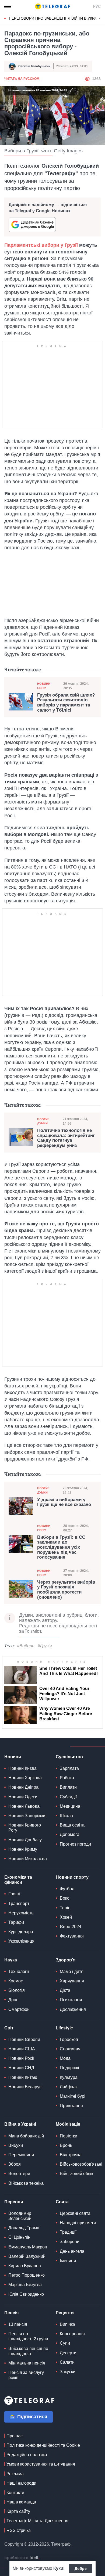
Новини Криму (23, 1849)
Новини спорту (72, 1877)
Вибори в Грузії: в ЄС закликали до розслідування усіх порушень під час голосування (61, 1547)
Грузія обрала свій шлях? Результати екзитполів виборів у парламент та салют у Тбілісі (66, 703)
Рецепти (65, 2313)
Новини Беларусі (25, 2087)
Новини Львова (24, 1806)
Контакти (15, 2493)
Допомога (70, 1834)
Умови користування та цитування (41, 2464)
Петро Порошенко (27, 2275)
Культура (69, 2077)
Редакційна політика (27, 2455)
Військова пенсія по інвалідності (28, 2351)
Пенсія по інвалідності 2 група (28, 2336)
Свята (62, 2202)
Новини (13, 1757)
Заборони (70, 2242)
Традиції (68, 2232)
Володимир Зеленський (20, 2216)
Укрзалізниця (21, 1941)
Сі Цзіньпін (19, 2237)
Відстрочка (71, 2155)
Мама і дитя (72, 1972)
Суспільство (69, 1757)
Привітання (71, 2106)
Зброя (15, 2164)
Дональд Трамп (24, 2228)
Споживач (70, 2049)
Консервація (72, 2334)
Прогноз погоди (75, 1844)
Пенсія (11, 2313)
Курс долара (21, 1932)
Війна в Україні (20, 2124)
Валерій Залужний (27, 2256)
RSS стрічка (19, 2530)
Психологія (71, 2000)
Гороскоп (69, 2039)
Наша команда (21, 2502)
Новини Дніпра (23, 1787)
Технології (19, 1972)
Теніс (65, 1908)
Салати (67, 2362)
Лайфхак (69, 2087)
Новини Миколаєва (28, 1859)
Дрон (13, 2000)
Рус (97, 6)
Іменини (68, 2261)
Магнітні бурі (73, 2096)
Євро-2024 (71, 1927)
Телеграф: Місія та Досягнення (37, 2521)
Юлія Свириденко (26, 2294)
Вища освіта (72, 1825)
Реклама (15, 2474)
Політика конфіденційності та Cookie (43, 2445)
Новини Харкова (25, 1778)
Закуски (68, 2372)
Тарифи (16, 1922)
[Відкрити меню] (8, 6)
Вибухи (16, 2145)
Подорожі (69, 2068)
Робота (67, 1778)
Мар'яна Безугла (25, 2285)
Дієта (65, 1990)
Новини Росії (21, 2058)
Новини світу (44, 686)
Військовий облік (76, 2174)
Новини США (22, 2049)
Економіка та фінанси (18, 1880)
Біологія (17, 1990)
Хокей (66, 1917)
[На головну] (52, 6)
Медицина (70, 1806)
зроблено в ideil (22, 2558)
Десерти (68, 2353)
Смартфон (19, 2009)
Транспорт (19, 1904)
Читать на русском (22, 79)
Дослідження (73, 2009)
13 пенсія (18, 2324)
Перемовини (21, 2155)
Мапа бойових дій (26, 2136)
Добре (81, 2568)
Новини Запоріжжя (27, 1816)
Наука (11, 1960)
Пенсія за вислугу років (26, 2375)
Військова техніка (26, 2183)
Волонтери (19, 2174)
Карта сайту (18, 2511)
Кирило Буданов (25, 2266)
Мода (65, 2058)
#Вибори (26, 1646)
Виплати (68, 1787)
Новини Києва (22, 1768)
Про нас (15, 2436)
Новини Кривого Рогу (25, 1828)
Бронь (66, 2145)
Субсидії (68, 1797)
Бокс (64, 1898)
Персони (14, 2202)
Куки (58, 2568)
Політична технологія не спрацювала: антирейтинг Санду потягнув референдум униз (66, 1138)
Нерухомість (21, 1913)
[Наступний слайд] (100, 19)
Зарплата (69, 1768)
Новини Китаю (23, 2077)
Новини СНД (21, 2068)
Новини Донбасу (25, 1840)
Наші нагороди (21, 2483)
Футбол (67, 1889)
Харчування (72, 1981)
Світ (9, 2028)
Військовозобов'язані (81, 2164)
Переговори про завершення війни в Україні (55, 18)
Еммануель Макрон (28, 2247)
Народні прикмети (78, 2223)
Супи (65, 2343)
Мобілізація (68, 2124)
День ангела (72, 2251)
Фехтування (72, 1936)
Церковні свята (75, 2213)
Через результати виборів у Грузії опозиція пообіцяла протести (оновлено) (66, 1590)
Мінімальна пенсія (27, 2363)
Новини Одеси (23, 1797)
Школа (66, 1816)
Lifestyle (64, 2028)
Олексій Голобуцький (34, 66)
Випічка (67, 2324)
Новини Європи (24, 2039)
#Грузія (45, 1646)
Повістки (69, 2136)
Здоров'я (66, 1960)
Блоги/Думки (43, 1121)
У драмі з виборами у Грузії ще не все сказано (64, 1502)
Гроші (14, 1894)
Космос (16, 1981)
